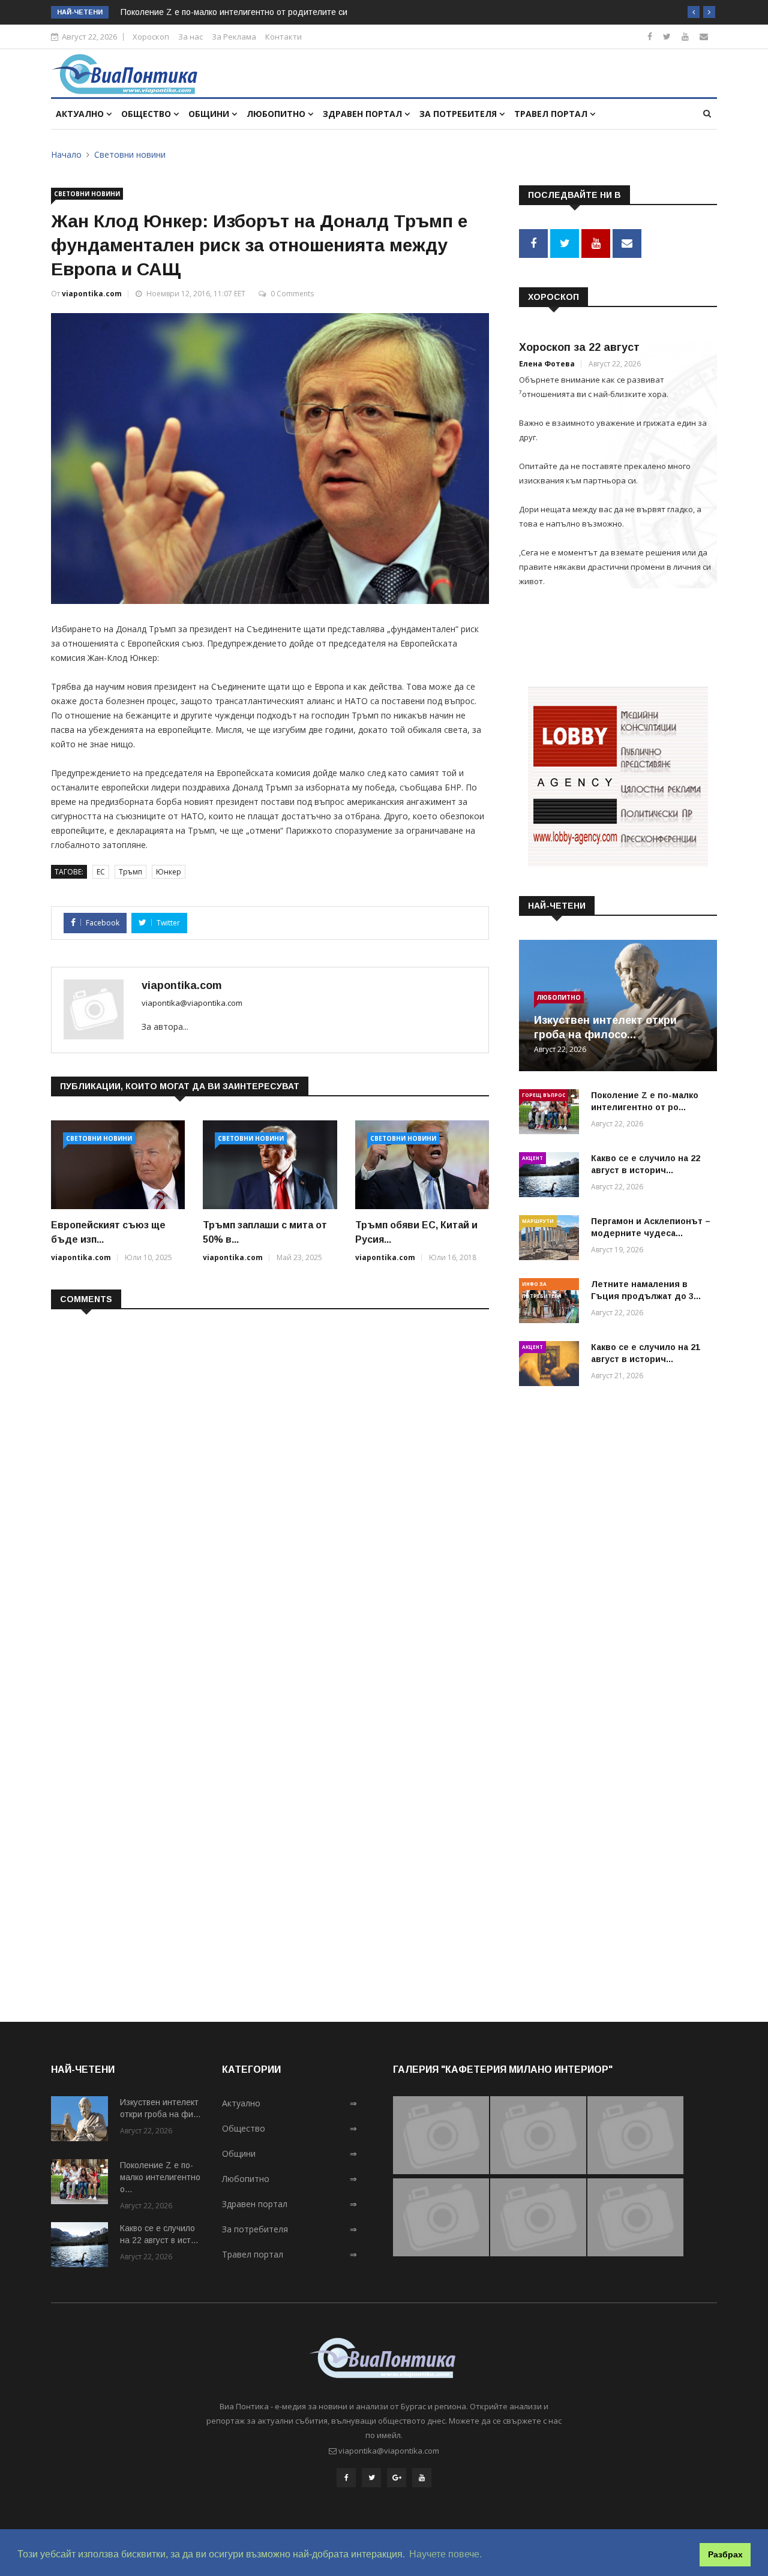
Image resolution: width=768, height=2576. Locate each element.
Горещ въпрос (544, 1095)
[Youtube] (685, 36)
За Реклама (234, 37)
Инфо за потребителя (542, 1285)
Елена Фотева (547, 364)
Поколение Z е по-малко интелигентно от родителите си (234, 12)
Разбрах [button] (725, 2554)
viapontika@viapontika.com (192, 1003)
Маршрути (538, 1221)
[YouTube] (422, 2478)
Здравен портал (364, 114)
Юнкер (169, 872)
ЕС (101, 872)
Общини (210, 114)
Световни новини (130, 154)
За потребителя (459, 114)
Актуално (81, 114)
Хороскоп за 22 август (579, 347)
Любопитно (277, 114)
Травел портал (552, 114)
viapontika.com (92, 294)
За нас (190, 37)
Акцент (532, 1158)
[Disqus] (270, 1474)
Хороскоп (151, 37)
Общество (147, 114)
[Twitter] (667, 36)
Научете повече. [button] (445, 2554)
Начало (66, 154)
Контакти (283, 37)
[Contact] (704, 36)
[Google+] (397, 2478)
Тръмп (130, 872)
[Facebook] (650, 36)
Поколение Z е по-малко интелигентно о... (160, 2177)
